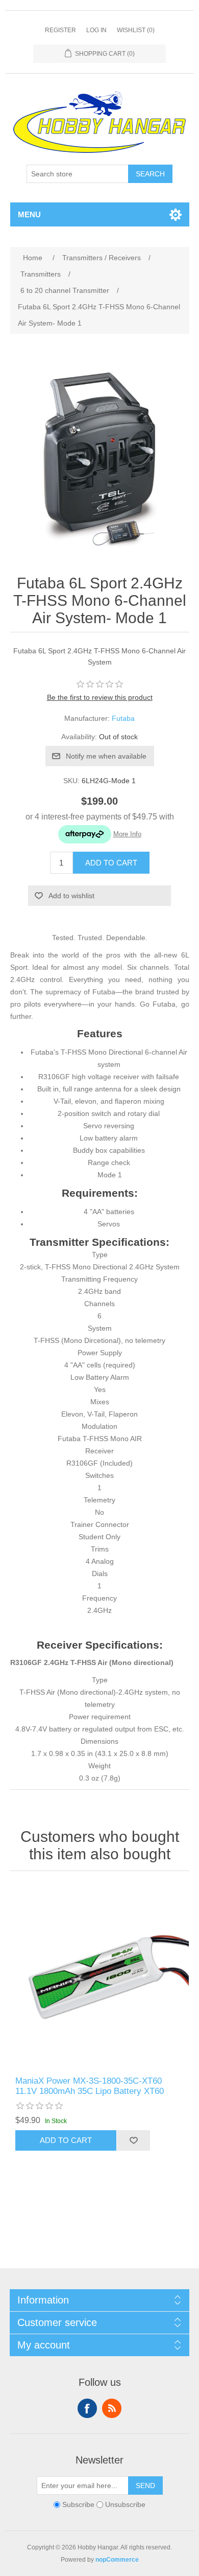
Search (150, 174)
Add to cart (111, 863)
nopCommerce (117, 2560)
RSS (112, 2408)
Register (60, 30)
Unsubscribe (125, 2504)
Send (145, 2486)
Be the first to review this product (100, 697)
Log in (96, 30)
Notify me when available (106, 756)
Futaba (123, 718)
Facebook (87, 2408)
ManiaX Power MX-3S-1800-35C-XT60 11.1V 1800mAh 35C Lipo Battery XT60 (90, 2086)
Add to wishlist (71, 896)
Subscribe (78, 2504)
